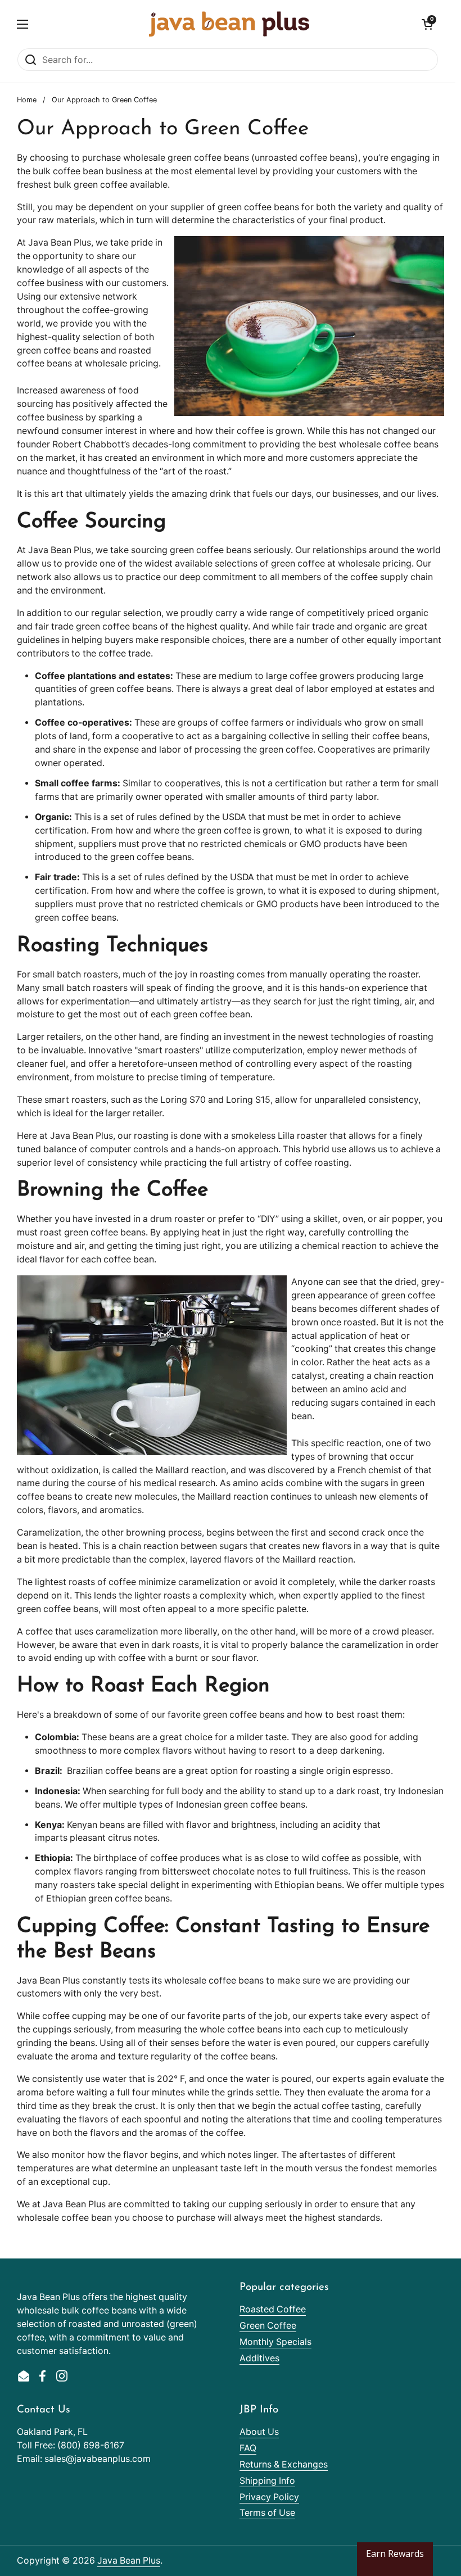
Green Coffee (268, 2326)
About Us (259, 2432)
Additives (259, 2358)
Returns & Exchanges (284, 2464)
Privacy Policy (269, 2497)
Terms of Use (267, 2513)
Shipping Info (267, 2481)
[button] (427, 24)
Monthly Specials (275, 2342)
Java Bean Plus (129, 2561)
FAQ (248, 2448)
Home (27, 100)
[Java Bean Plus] (229, 24)
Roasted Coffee (273, 2309)
